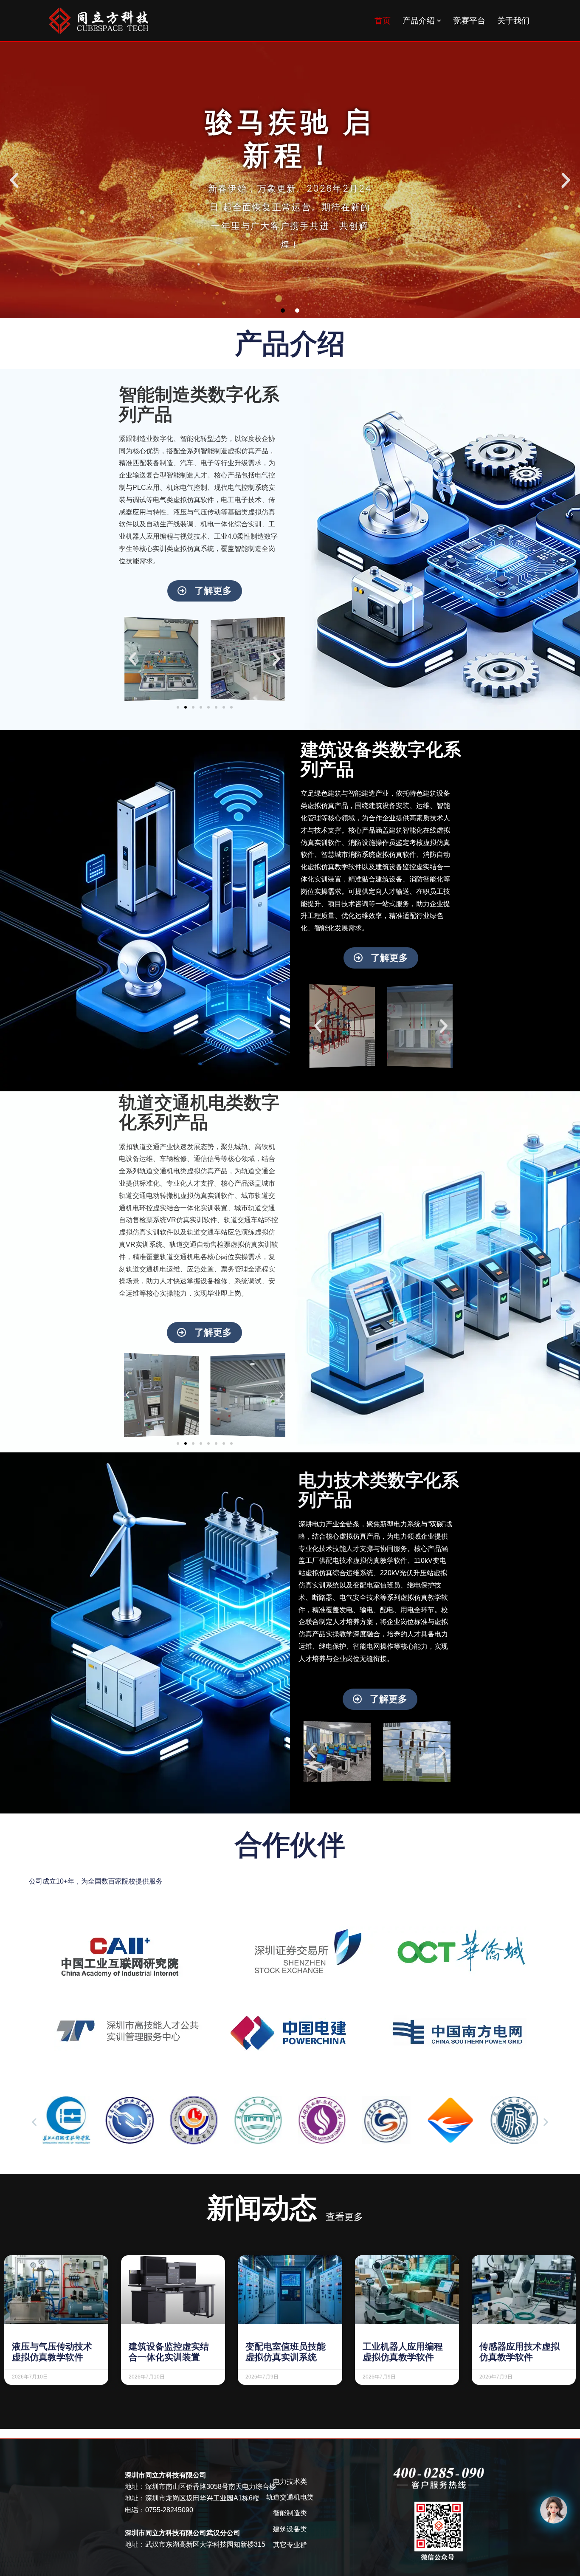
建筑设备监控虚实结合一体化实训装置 (169, 2352)
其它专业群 (290, 2545)
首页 (383, 21)
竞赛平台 (469, 21)
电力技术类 (290, 2481)
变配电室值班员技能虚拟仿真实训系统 (286, 2352)
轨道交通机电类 (290, 2497)
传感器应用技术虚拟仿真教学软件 (519, 2352)
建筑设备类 (290, 2529)
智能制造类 (290, 2513)
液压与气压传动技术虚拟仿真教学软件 (52, 2352)
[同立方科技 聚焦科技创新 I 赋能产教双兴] (99, 21)
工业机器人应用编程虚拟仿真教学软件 (403, 2352)
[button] (439, 21)
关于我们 (513, 21)
